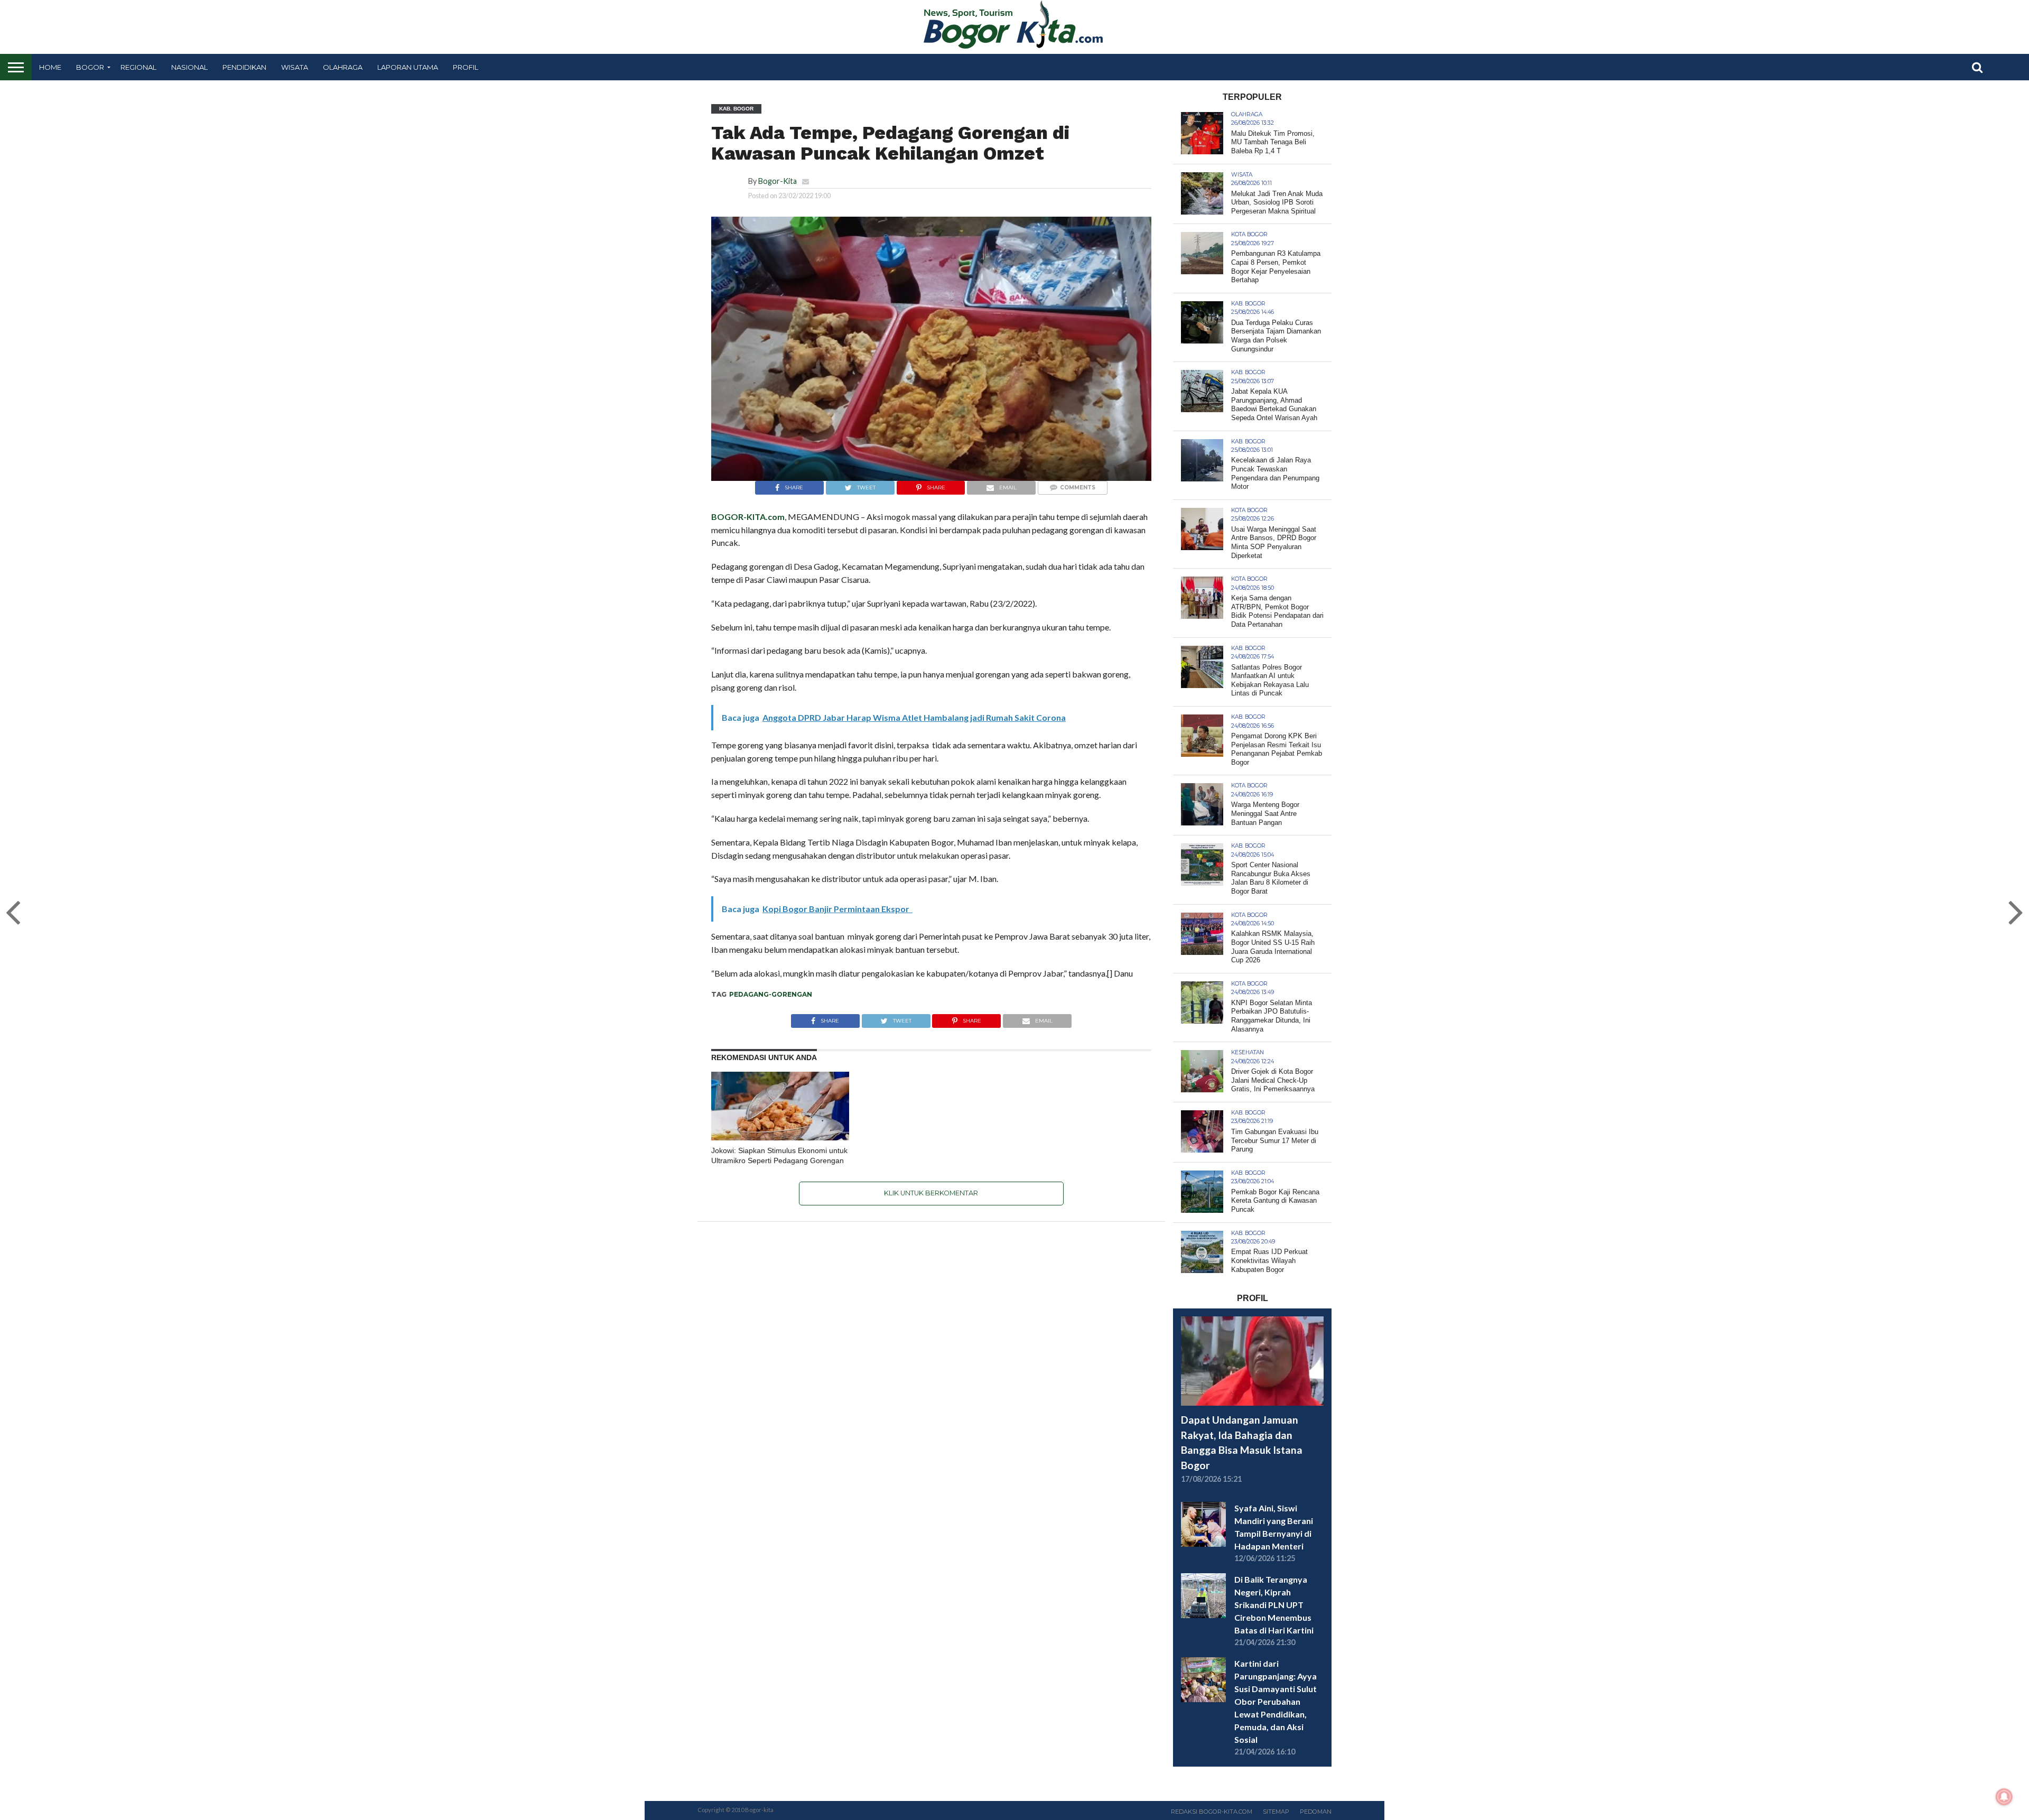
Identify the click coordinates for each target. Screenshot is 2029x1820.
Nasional (189, 67)
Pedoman (1316, 1812)
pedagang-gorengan (771, 994)
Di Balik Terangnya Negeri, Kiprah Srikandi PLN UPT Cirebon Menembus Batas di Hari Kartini (1274, 1605)
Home (50, 67)
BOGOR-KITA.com (748, 517)
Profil (466, 67)
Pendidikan (244, 67)
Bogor (90, 67)
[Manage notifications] (2004, 1797)
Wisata (295, 67)
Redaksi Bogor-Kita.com (1212, 1812)
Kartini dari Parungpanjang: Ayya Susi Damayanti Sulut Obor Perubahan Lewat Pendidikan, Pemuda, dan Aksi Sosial (1276, 1701)
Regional (138, 67)
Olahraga (343, 67)
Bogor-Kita (778, 181)
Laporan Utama (408, 67)
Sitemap (1276, 1812)
